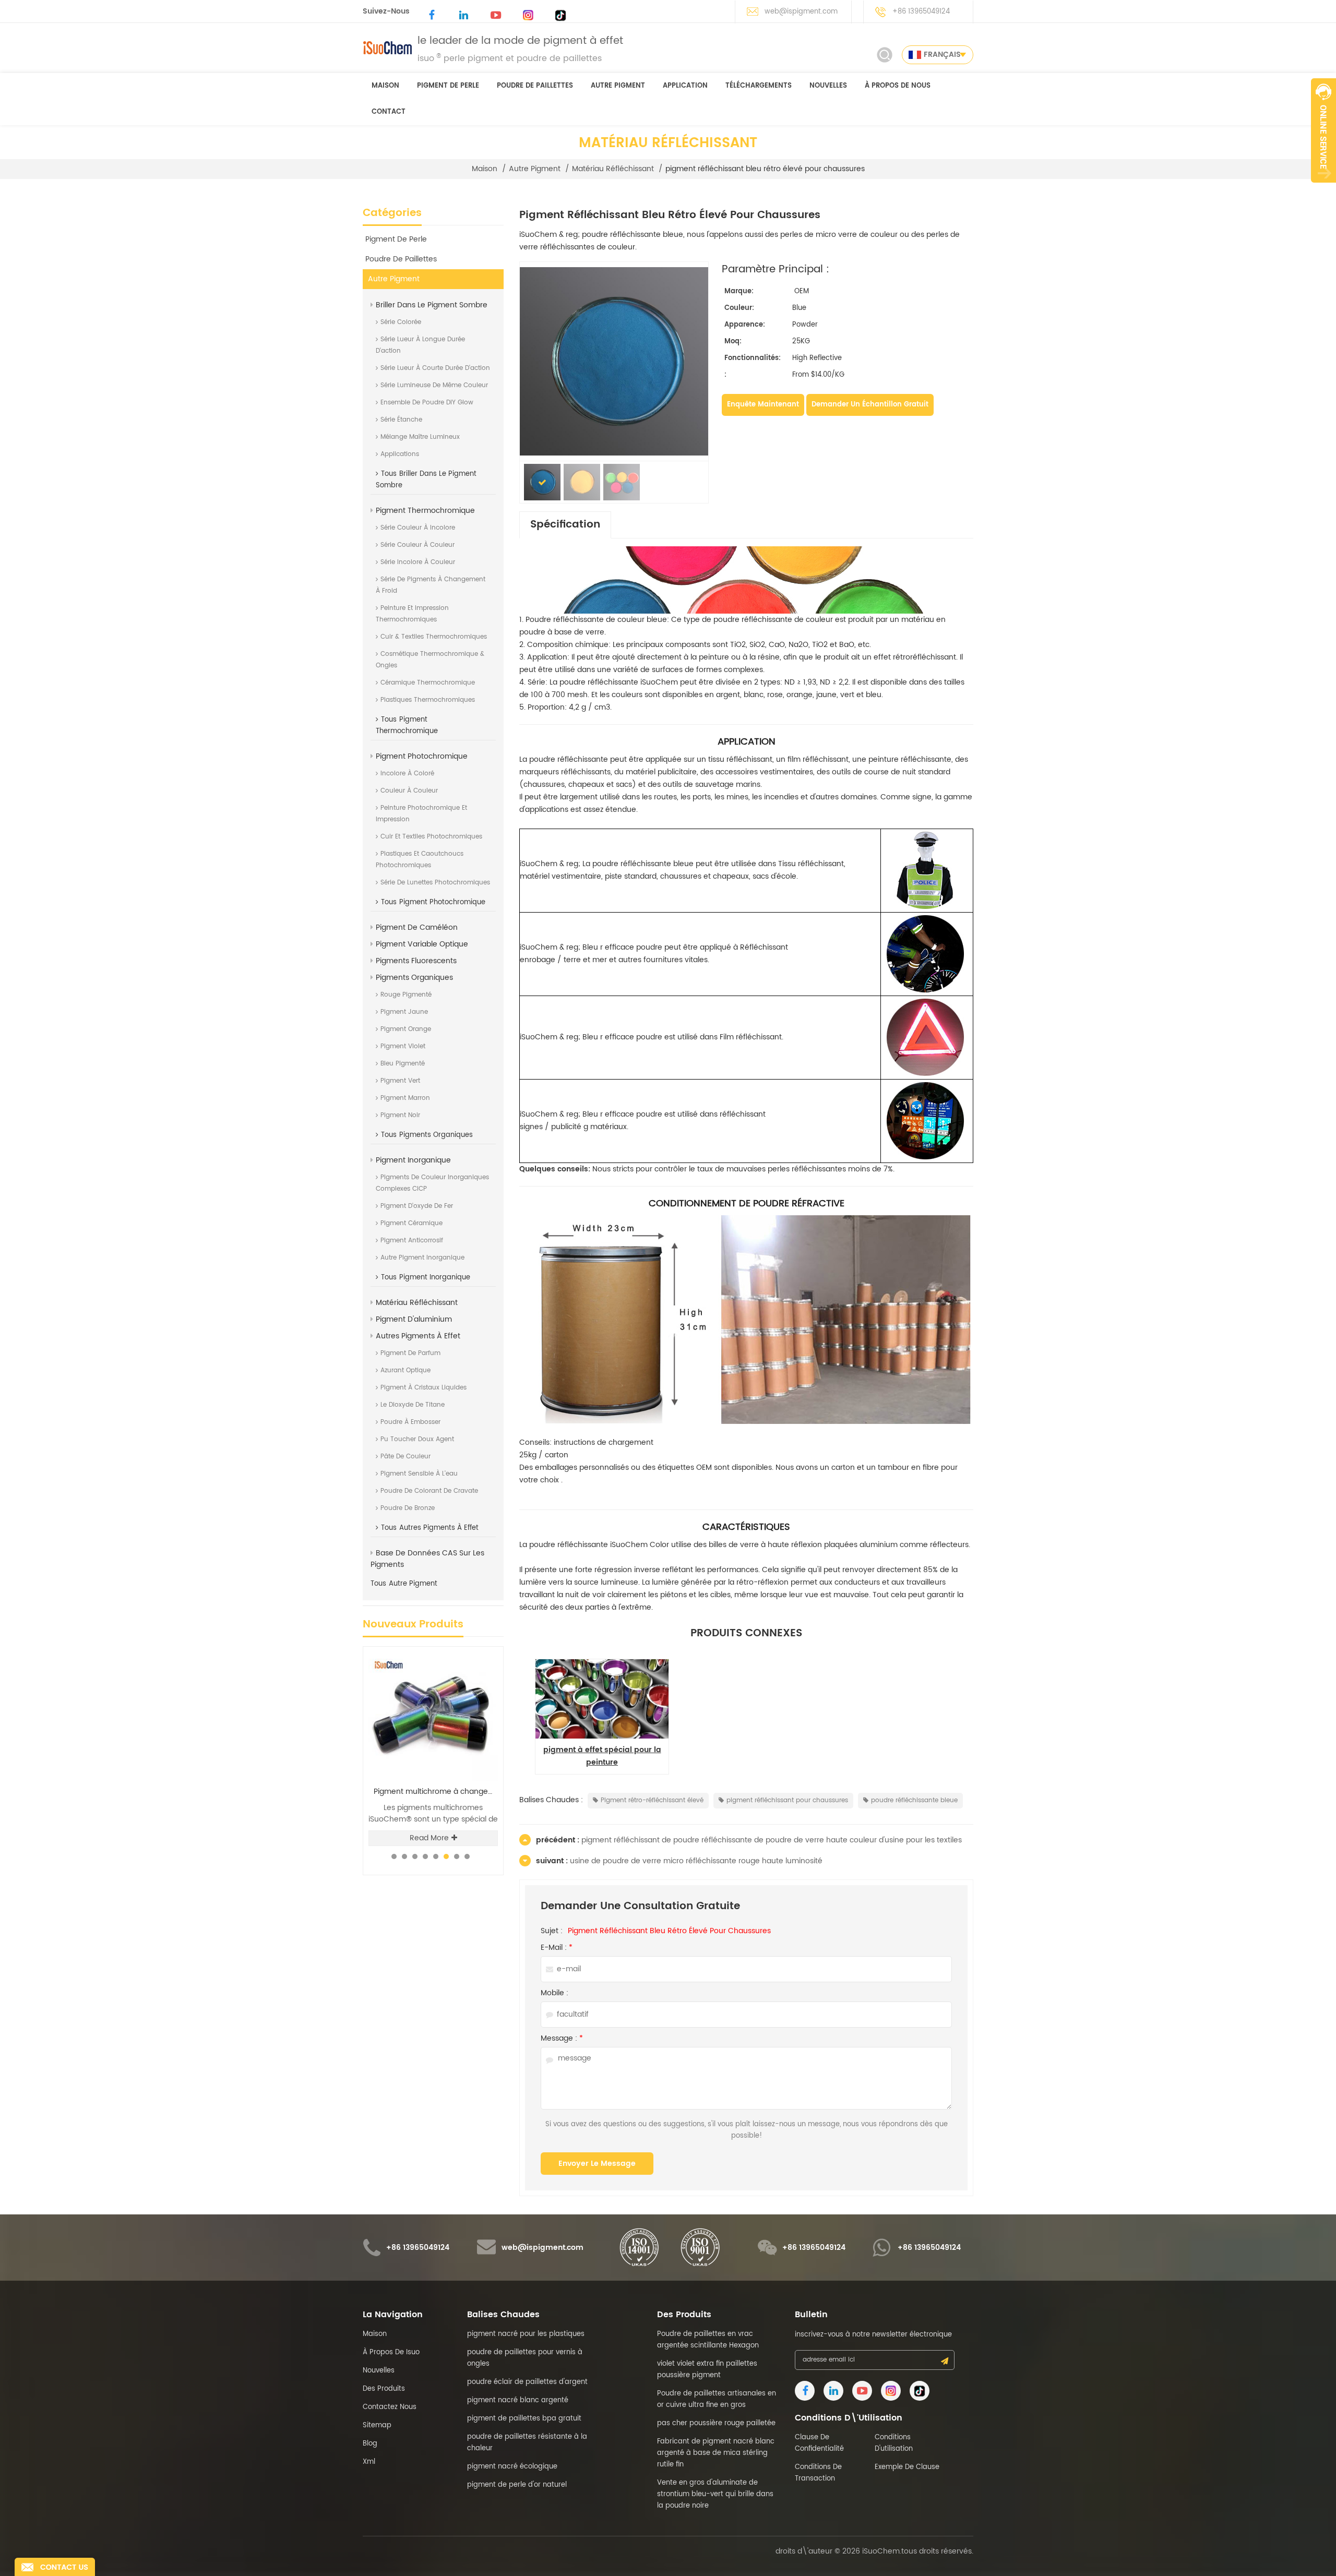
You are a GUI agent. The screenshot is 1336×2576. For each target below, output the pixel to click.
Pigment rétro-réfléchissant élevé (652, 1800)
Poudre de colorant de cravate (429, 1491)
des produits (384, 2389)
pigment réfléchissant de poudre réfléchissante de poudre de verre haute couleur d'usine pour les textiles (772, 1840)
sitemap (377, 2425)
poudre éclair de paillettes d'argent (527, 2382)
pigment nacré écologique (512, 2467)
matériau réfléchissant (613, 169)
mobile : (554, 1993)
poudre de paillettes (535, 86)
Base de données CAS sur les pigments (427, 1559)
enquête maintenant (763, 405)
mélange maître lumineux (420, 437)
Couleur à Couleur (409, 791)
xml (369, 2462)
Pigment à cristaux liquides (424, 1388)
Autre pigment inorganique (422, 1258)
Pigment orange (406, 1029)
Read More (429, 1838)
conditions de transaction (818, 2473)
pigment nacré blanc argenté (518, 2400)
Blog (370, 2444)
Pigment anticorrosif (412, 1241)
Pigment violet (403, 1046)
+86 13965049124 (921, 12)
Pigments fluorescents (416, 961)
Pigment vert (400, 1081)
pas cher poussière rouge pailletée (716, 2423)
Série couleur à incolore (418, 528)
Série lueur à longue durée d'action (420, 345)
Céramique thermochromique (428, 683)
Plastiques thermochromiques (428, 700)
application (685, 86)
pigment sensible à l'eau (419, 1474)
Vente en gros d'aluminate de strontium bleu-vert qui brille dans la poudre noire (715, 2494)
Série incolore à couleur (418, 562)
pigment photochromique (422, 756)
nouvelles (828, 86)
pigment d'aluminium (414, 1319)
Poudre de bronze (408, 1508)
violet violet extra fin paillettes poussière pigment (707, 2370)
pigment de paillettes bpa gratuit (524, 2419)
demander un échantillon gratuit (870, 405)
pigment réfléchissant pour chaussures (787, 1800)
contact (389, 112)
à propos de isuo (391, 2352)
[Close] (1323, 188)
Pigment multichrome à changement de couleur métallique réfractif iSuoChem (436, 1792)
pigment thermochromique (425, 511)
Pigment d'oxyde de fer (417, 1206)
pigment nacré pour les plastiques (526, 2334)
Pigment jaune (404, 1012)
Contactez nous (390, 2407)
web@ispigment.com (801, 12)
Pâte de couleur (405, 1457)
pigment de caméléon (417, 927)
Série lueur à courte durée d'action (435, 368)
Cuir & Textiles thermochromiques (434, 637)
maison (385, 86)
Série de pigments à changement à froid (431, 585)
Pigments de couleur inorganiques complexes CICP (432, 1183)
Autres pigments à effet (418, 1336)
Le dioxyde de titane (413, 1405)
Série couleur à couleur (417, 545)
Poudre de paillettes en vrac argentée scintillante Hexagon (708, 2340)
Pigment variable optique (422, 944)
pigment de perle (448, 86)
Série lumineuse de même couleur (434, 385)
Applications (400, 454)
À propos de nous (898, 86)
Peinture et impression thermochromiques (412, 614)
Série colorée (401, 322)
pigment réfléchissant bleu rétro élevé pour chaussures (669, 1931)
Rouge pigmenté (406, 995)
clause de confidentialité (819, 2443)
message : (562, 2039)
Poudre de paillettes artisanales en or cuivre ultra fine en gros (717, 2399)
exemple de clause (907, 2467)
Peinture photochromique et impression (421, 814)
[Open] (1323, 130)
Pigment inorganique (413, 1160)
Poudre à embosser (410, 1422)
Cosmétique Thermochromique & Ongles (430, 660)
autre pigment (618, 86)
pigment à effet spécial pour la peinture (602, 1756)
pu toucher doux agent (417, 1439)
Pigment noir (400, 1115)
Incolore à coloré (407, 774)
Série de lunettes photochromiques (435, 883)
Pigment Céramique (411, 1223)
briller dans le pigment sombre (432, 305)
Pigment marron (405, 1098)
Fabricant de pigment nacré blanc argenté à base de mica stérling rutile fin (716, 2453)
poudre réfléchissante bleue (914, 1800)
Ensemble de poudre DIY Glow (427, 403)
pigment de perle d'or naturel (517, 2485)
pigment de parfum (410, 1353)
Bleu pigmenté (403, 1064)
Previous (465, 1646)
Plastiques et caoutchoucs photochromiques (420, 860)
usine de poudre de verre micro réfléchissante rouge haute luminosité (696, 1861)
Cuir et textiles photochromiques (431, 837)
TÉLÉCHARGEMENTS (759, 86)
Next (483, 1646)
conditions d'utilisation (894, 2443)
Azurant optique (405, 1370)
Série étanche (401, 420)
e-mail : (557, 1948)
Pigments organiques (414, 978)
